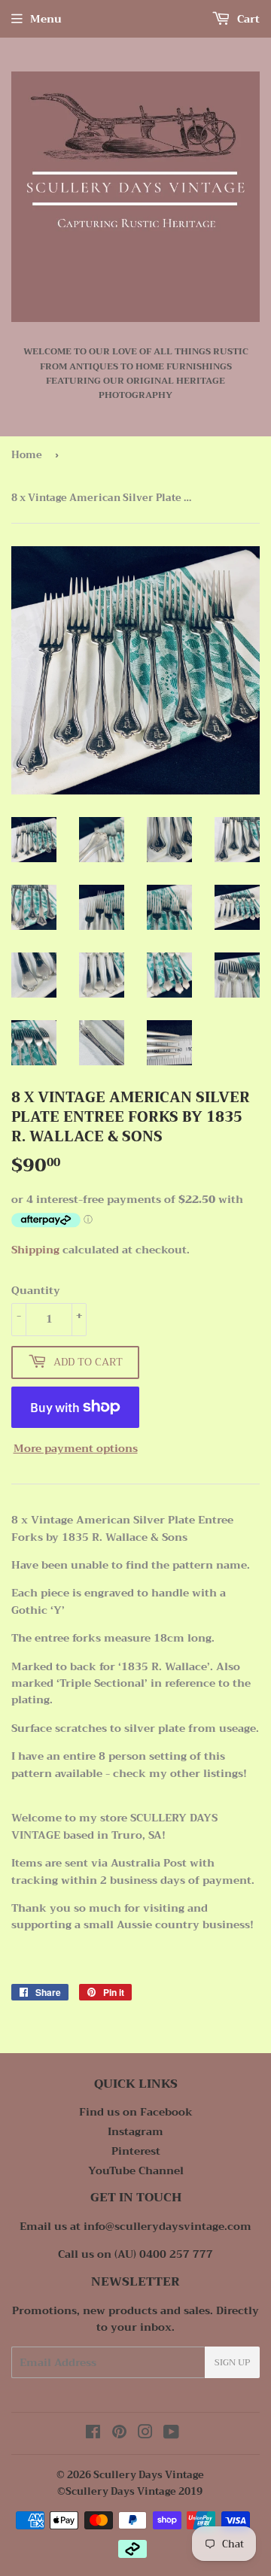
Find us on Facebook (136, 2112)
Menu (46, 19)
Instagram (135, 2131)
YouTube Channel (136, 2170)
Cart (247, 19)
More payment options (76, 1448)
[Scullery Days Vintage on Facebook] (93, 2434)
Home (27, 455)
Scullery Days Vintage (149, 2475)
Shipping (35, 1250)
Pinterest (136, 2151)
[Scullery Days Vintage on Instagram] (145, 2434)
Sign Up (232, 2362)
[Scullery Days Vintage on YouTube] (171, 2434)
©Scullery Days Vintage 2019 (130, 2491)
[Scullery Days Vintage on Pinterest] (119, 2434)
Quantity (36, 1290)
